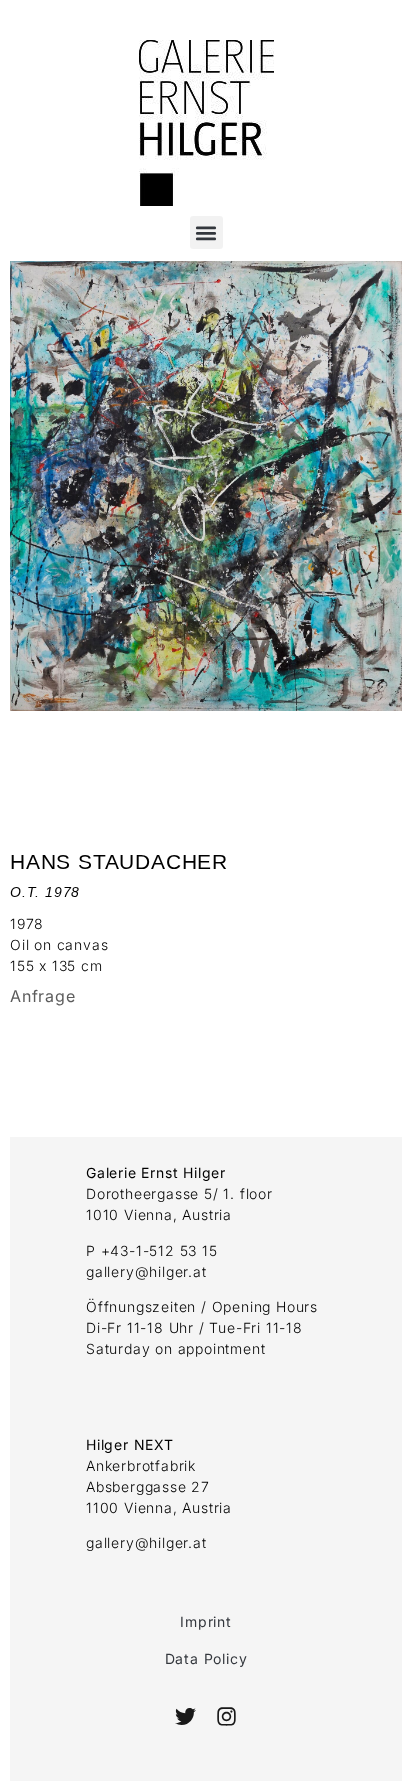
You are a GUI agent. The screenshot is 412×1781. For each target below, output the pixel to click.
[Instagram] (225, 1716)
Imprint (206, 1621)
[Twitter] (185, 1716)
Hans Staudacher (119, 861)
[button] (206, 232)
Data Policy (206, 1658)
